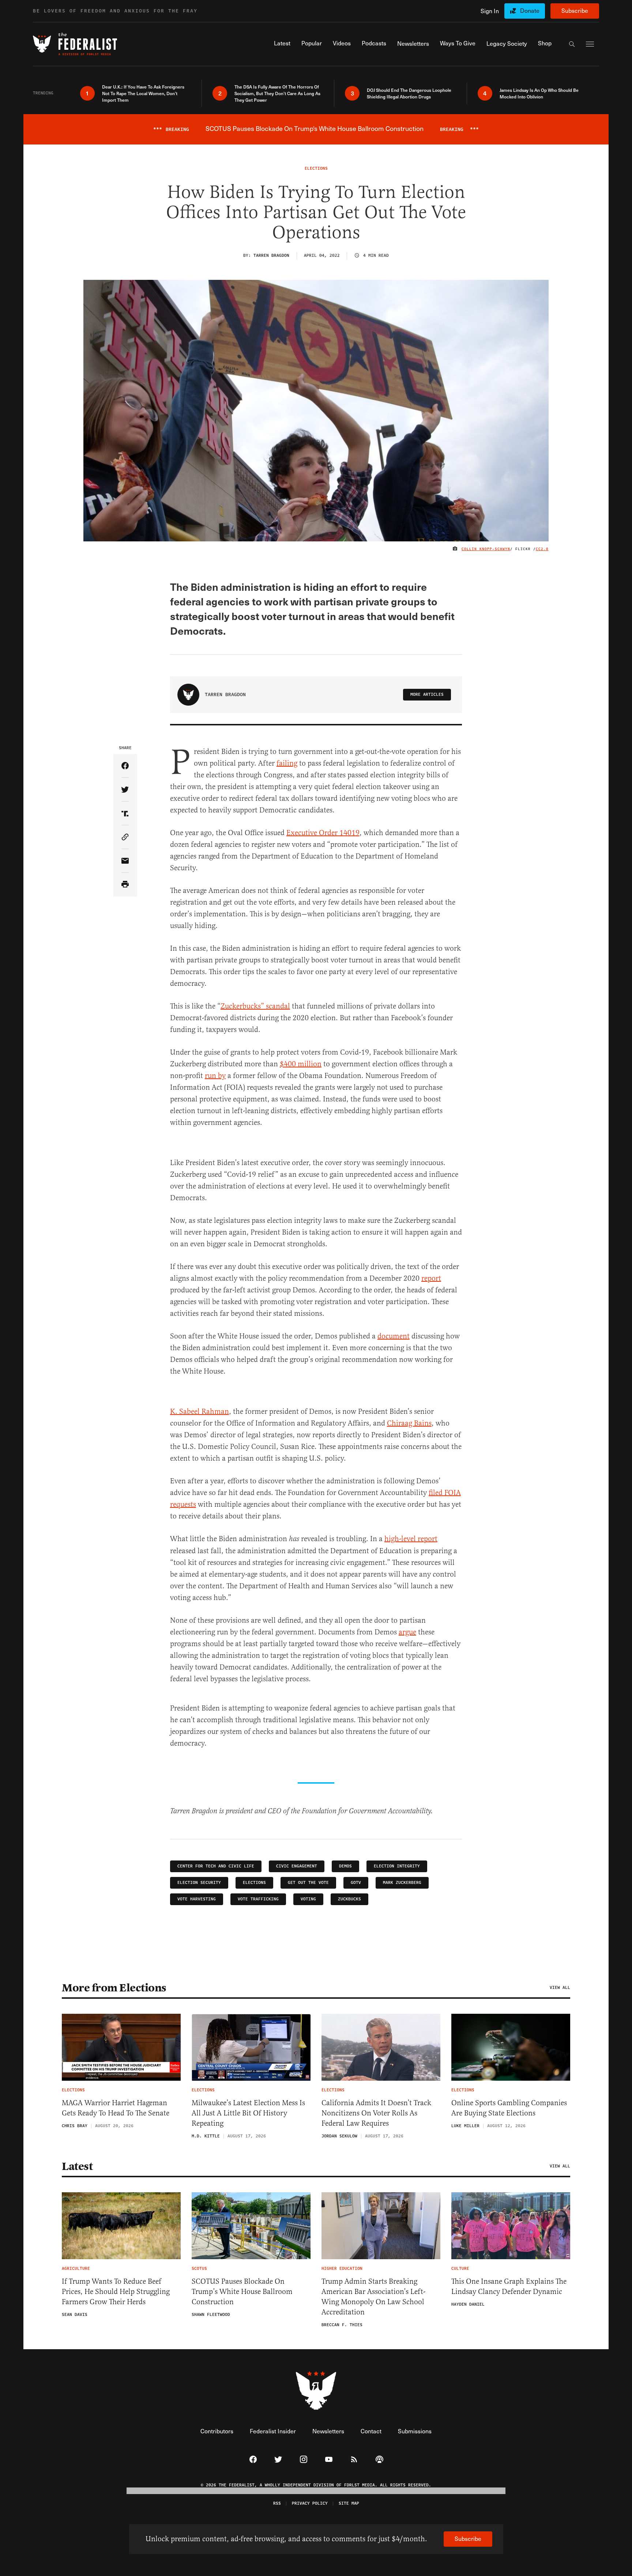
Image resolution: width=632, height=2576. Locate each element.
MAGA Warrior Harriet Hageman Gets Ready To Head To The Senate (116, 2108)
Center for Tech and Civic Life (216, 1866)
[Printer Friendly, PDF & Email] (125, 885)
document (394, 1336)
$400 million (301, 1064)
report (431, 1278)
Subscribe (575, 10)
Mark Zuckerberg (402, 1883)
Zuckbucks (349, 1899)
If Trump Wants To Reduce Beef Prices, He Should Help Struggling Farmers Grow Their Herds (116, 2292)
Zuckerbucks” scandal (255, 1006)
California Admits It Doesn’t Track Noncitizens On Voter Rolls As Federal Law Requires (376, 2113)
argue (407, 1632)
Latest (77, 2166)
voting (308, 1899)
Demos (345, 1866)
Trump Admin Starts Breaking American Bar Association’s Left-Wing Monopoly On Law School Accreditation (373, 2297)
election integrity (397, 1866)
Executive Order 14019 (323, 833)
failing (287, 763)
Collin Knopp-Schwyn (486, 549)
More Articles (427, 694)
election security (199, 1883)
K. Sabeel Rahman (200, 1411)
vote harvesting (197, 1899)
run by (215, 1076)
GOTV (356, 1883)
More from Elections (114, 1988)
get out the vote (308, 1883)
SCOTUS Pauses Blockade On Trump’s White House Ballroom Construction (242, 2292)
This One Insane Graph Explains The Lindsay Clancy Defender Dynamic (509, 2286)
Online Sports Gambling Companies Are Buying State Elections (509, 2108)
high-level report (411, 1539)
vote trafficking (258, 1899)
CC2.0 (542, 549)
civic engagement (297, 1866)
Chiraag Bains (409, 1423)
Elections (254, 1883)
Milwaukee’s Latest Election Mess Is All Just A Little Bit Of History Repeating (248, 2113)
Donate (530, 10)
